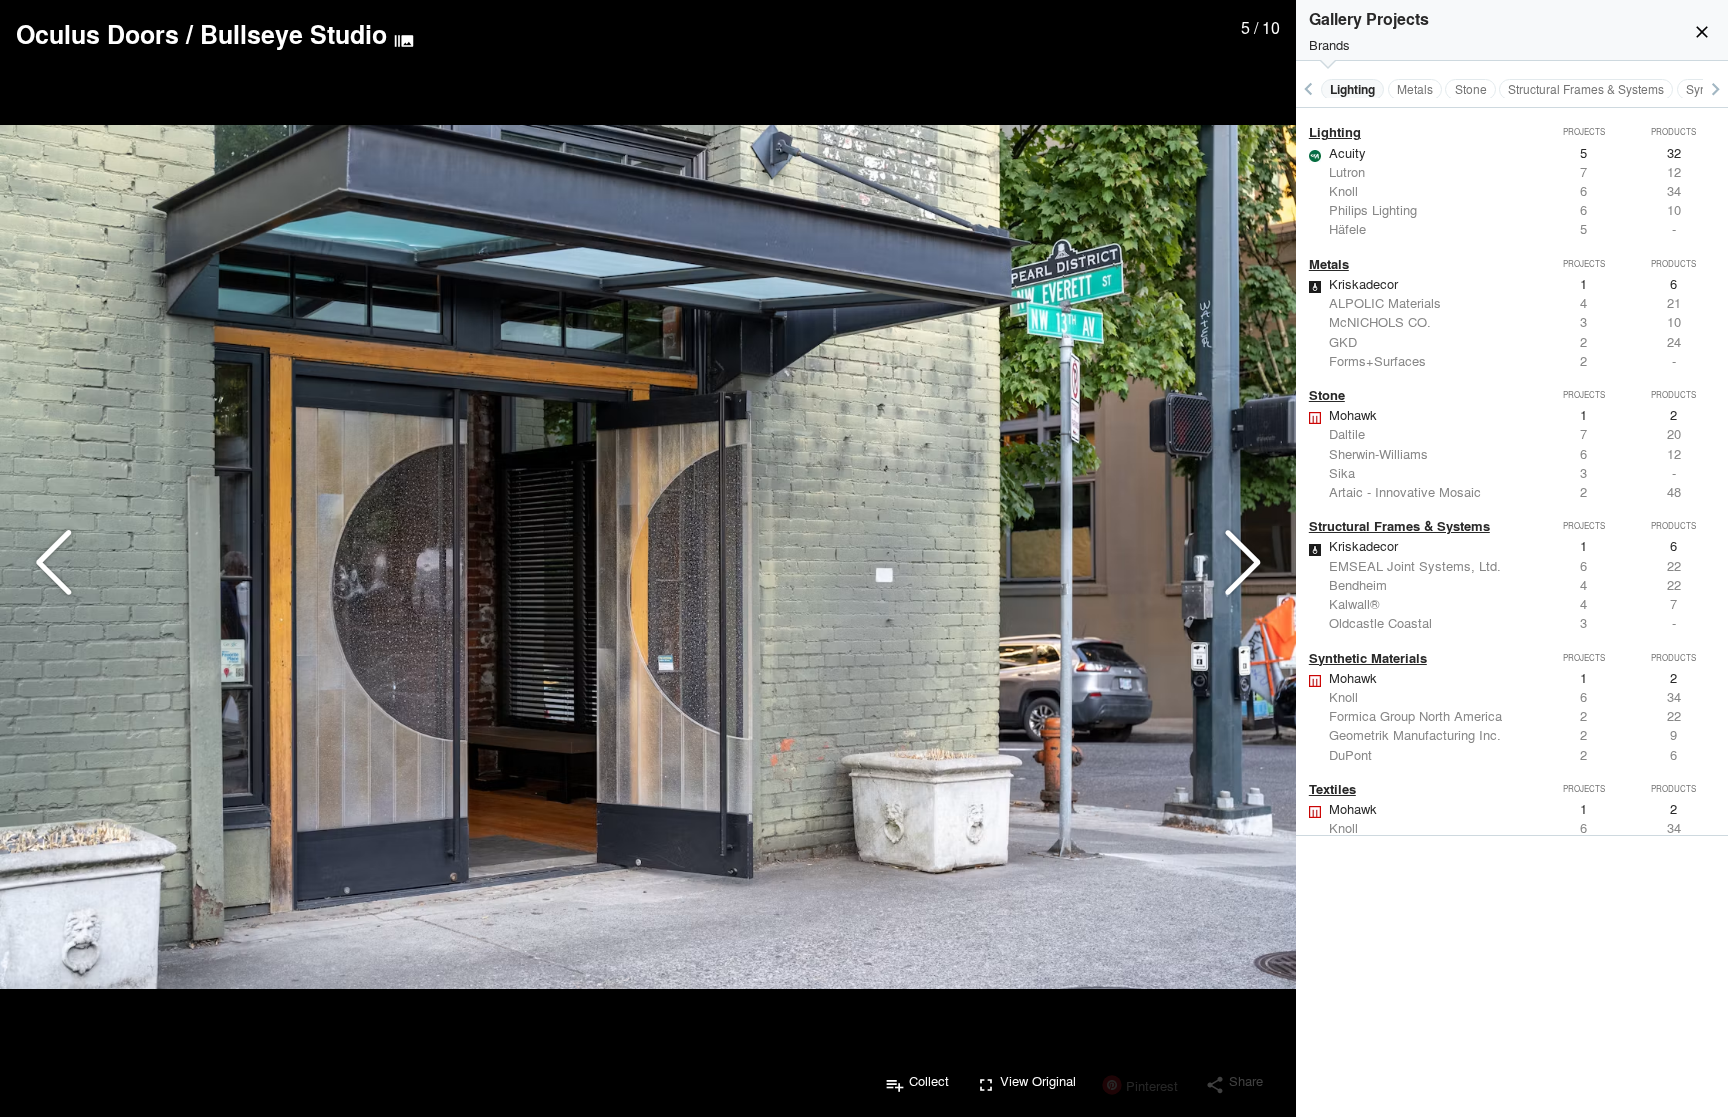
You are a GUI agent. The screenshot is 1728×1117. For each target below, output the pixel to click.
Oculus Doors (97, 34)
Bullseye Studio (293, 34)
